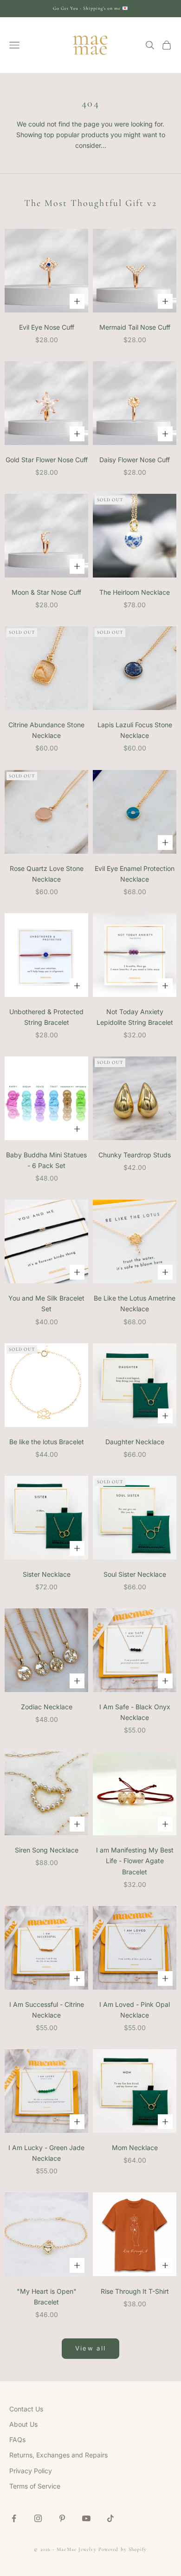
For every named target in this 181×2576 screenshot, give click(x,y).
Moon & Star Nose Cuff (46, 592)
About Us (23, 2424)
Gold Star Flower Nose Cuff (47, 460)
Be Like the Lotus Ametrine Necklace (135, 1303)
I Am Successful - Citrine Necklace (47, 2010)
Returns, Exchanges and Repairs (58, 2455)
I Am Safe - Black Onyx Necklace (135, 1712)
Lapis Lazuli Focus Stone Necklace (135, 730)
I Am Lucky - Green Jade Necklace (46, 2153)
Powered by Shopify (123, 2549)
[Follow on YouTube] (86, 2518)
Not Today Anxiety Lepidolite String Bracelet (135, 1017)
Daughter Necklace (135, 1442)
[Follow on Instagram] (38, 2518)
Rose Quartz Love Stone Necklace (47, 874)
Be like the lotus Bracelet (47, 1442)
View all (91, 2348)
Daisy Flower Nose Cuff (135, 460)
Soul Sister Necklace (135, 1574)
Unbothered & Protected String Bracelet (46, 1017)
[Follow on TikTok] (110, 2518)
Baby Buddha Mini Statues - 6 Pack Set (46, 1160)
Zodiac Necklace (47, 1707)
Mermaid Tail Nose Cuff (135, 327)
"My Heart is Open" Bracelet (47, 2297)
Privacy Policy (31, 2471)
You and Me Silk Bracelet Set (46, 1303)
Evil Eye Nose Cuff (47, 327)
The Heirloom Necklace (135, 592)
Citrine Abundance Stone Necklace (46, 730)
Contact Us (26, 2409)
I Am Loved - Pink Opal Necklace (135, 2010)
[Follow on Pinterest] (62, 2518)
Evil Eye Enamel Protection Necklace (135, 874)
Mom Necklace (135, 2148)
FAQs (17, 2440)
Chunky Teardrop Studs (135, 1155)
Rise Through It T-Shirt (135, 2291)
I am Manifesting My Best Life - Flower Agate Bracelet (135, 1861)
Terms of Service (35, 2486)
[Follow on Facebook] (14, 2518)
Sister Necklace (47, 1574)
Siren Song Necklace (47, 1850)
